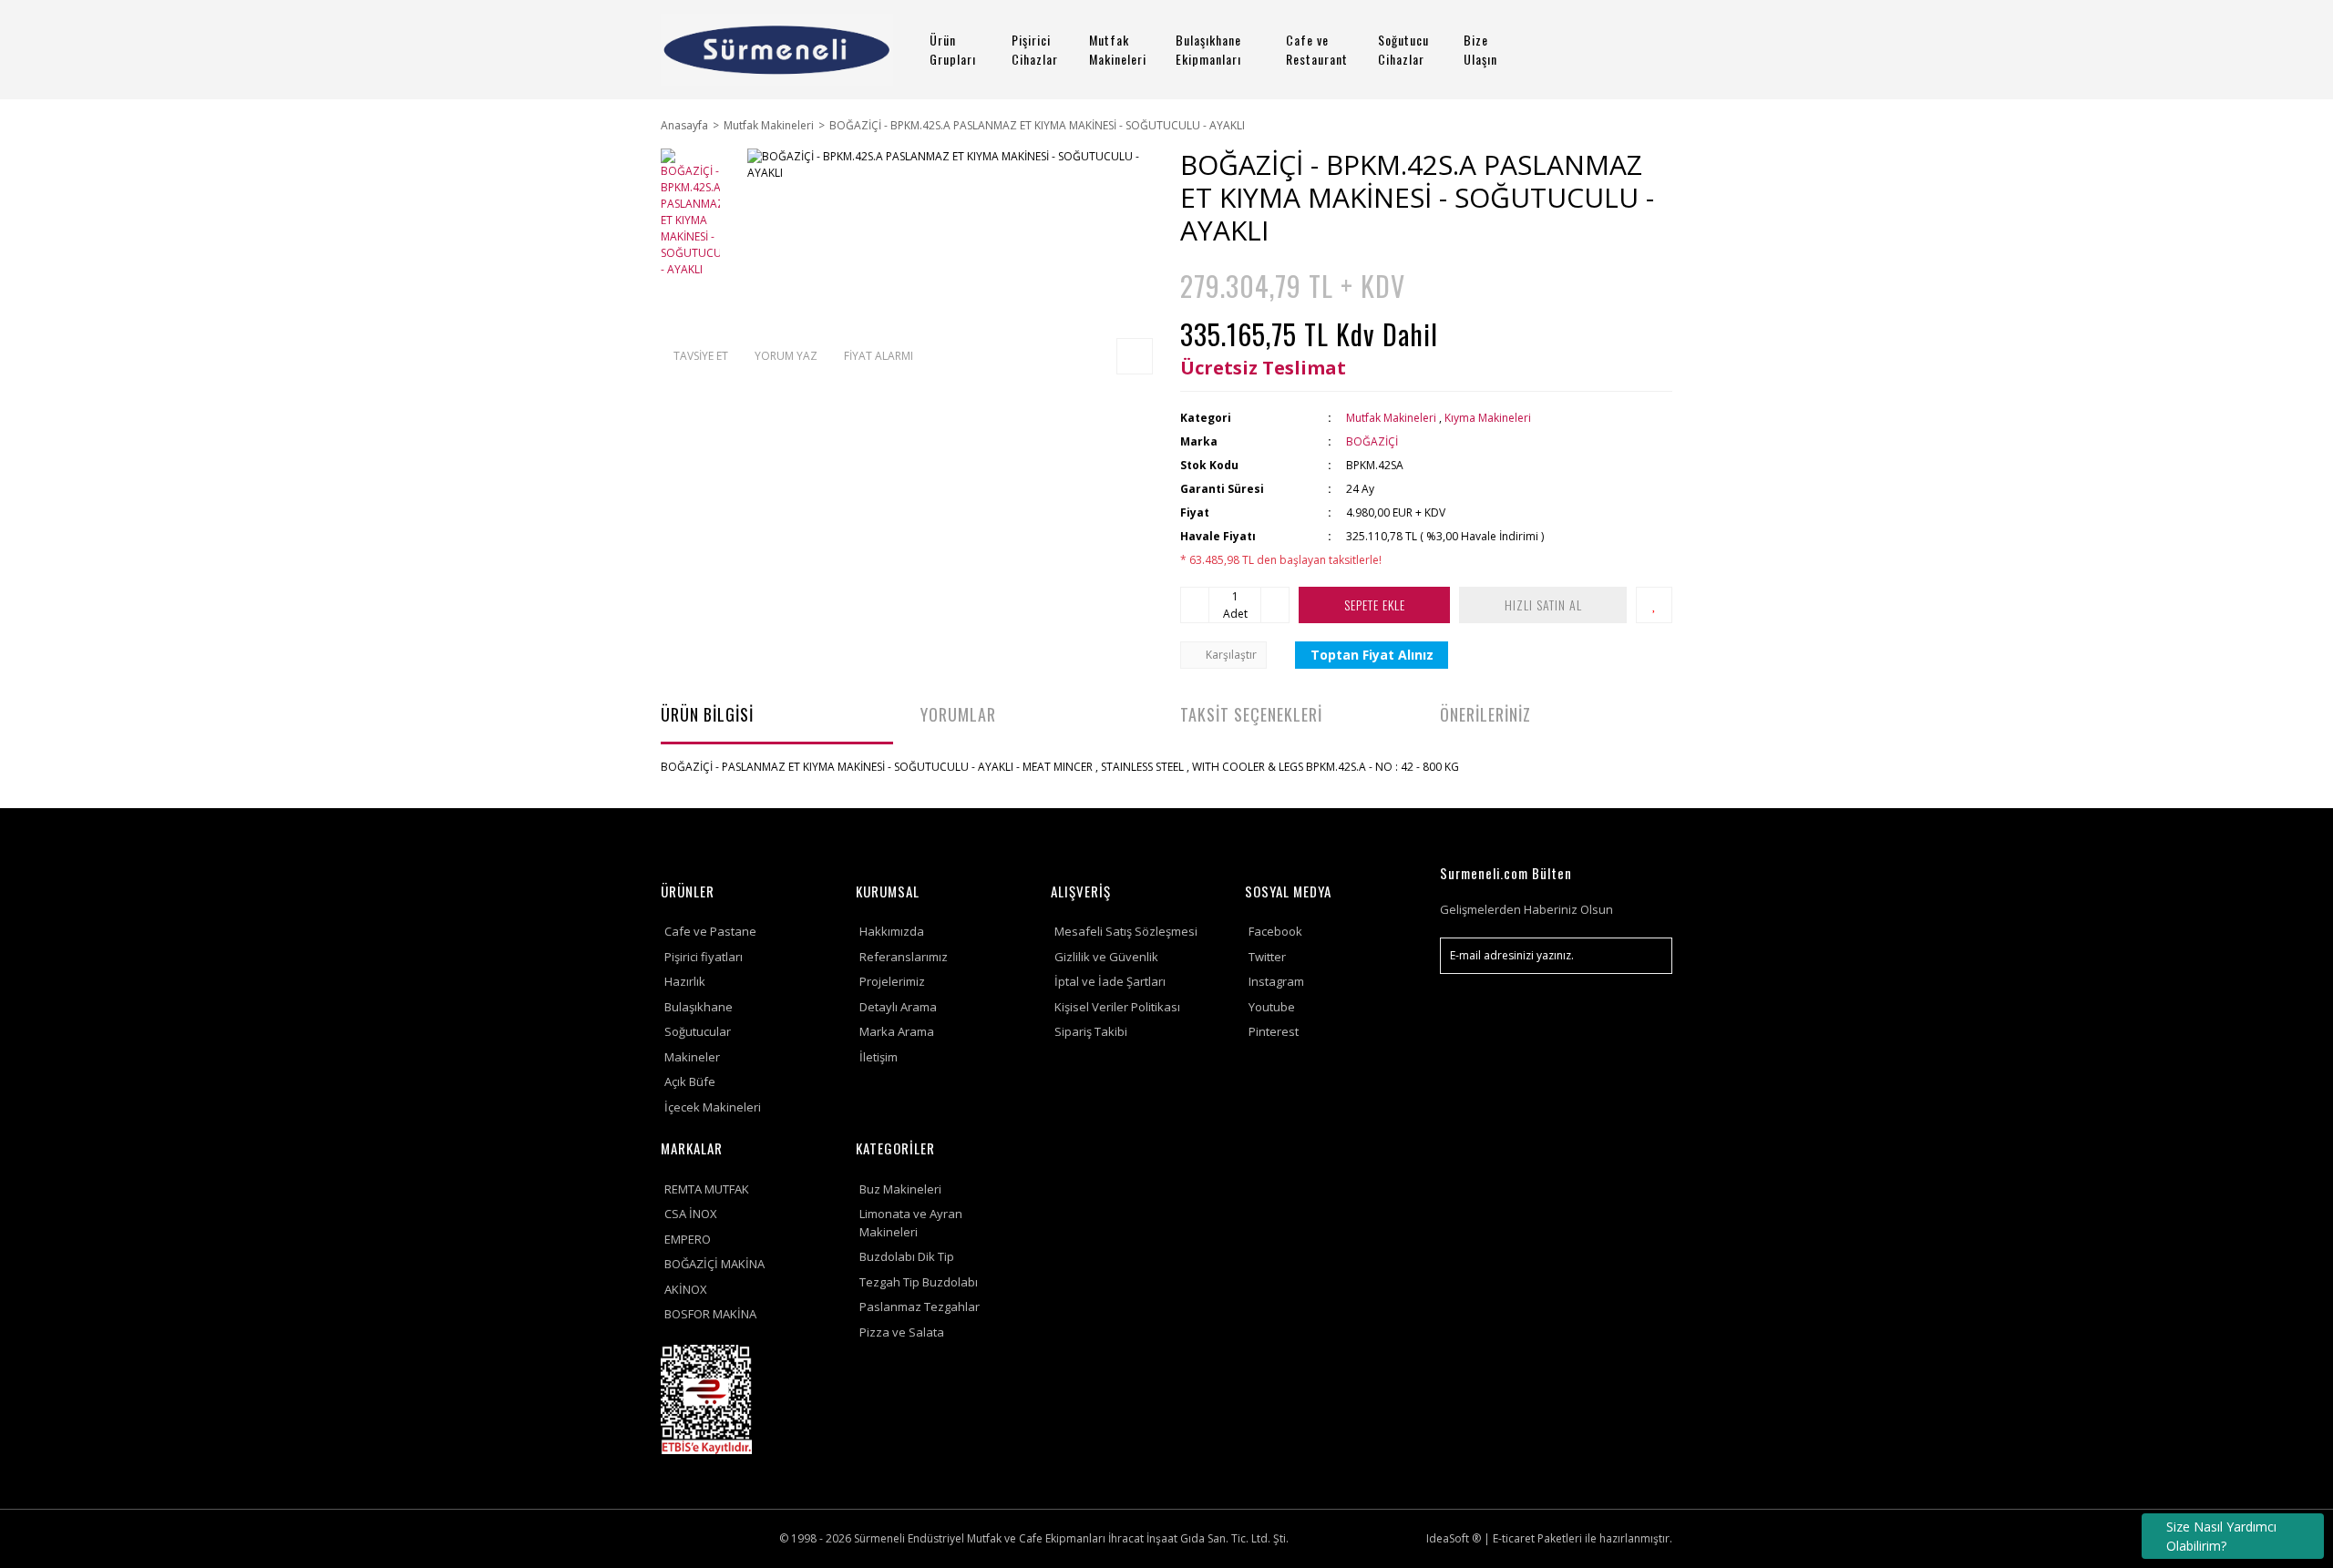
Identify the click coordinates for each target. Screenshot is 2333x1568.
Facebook (1275, 931)
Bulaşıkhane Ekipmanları (1208, 49)
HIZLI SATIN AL (1543, 605)
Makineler (692, 1057)
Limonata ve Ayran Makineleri (911, 1223)
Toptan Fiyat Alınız (1372, 655)
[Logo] (777, 50)
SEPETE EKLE (1375, 605)
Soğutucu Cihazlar (1403, 49)
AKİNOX (686, 1289)
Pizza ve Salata (902, 1332)
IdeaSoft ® (1454, 1538)
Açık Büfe (690, 1081)
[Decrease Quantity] (1195, 605)
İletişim (879, 1057)
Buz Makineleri (900, 1189)
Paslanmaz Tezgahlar (920, 1307)
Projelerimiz (892, 981)
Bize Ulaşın (1480, 49)
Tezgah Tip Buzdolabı (919, 1282)
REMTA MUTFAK (707, 1189)
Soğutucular (698, 1031)
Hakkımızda (892, 931)
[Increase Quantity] (1275, 605)
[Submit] (1650, 956)
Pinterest (1274, 1031)
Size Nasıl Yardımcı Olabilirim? (2221, 1536)
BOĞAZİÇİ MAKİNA (714, 1264)
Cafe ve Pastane (710, 931)
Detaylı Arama (898, 1007)
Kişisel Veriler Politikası (1117, 1007)
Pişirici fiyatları (704, 957)
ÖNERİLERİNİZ (1485, 714)
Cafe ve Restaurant (1317, 49)
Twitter (1267, 957)
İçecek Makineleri (713, 1107)
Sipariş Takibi (1091, 1031)
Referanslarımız (904, 957)
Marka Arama (897, 1031)
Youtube (1272, 1007)
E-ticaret (1514, 1538)
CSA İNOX (691, 1214)
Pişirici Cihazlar (1035, 49)
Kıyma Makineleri (1488, 418)
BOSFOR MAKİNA (710, 1314)
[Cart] (1650, 50)
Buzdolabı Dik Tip (907, 1256)
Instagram (1276, 981)
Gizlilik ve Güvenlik (1106, 957)
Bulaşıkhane (699, 1007)
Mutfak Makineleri (1118, 49)
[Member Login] (1599, 50)
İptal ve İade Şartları (1110, 981)
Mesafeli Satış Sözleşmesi (1126, 931)
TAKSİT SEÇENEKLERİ (1251, 714)
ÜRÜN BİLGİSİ (707, 714)
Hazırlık (685, 981)
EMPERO (688, 1239)
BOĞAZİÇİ (1372, 441)
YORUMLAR (958, 714)
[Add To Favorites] (1654, 605)
